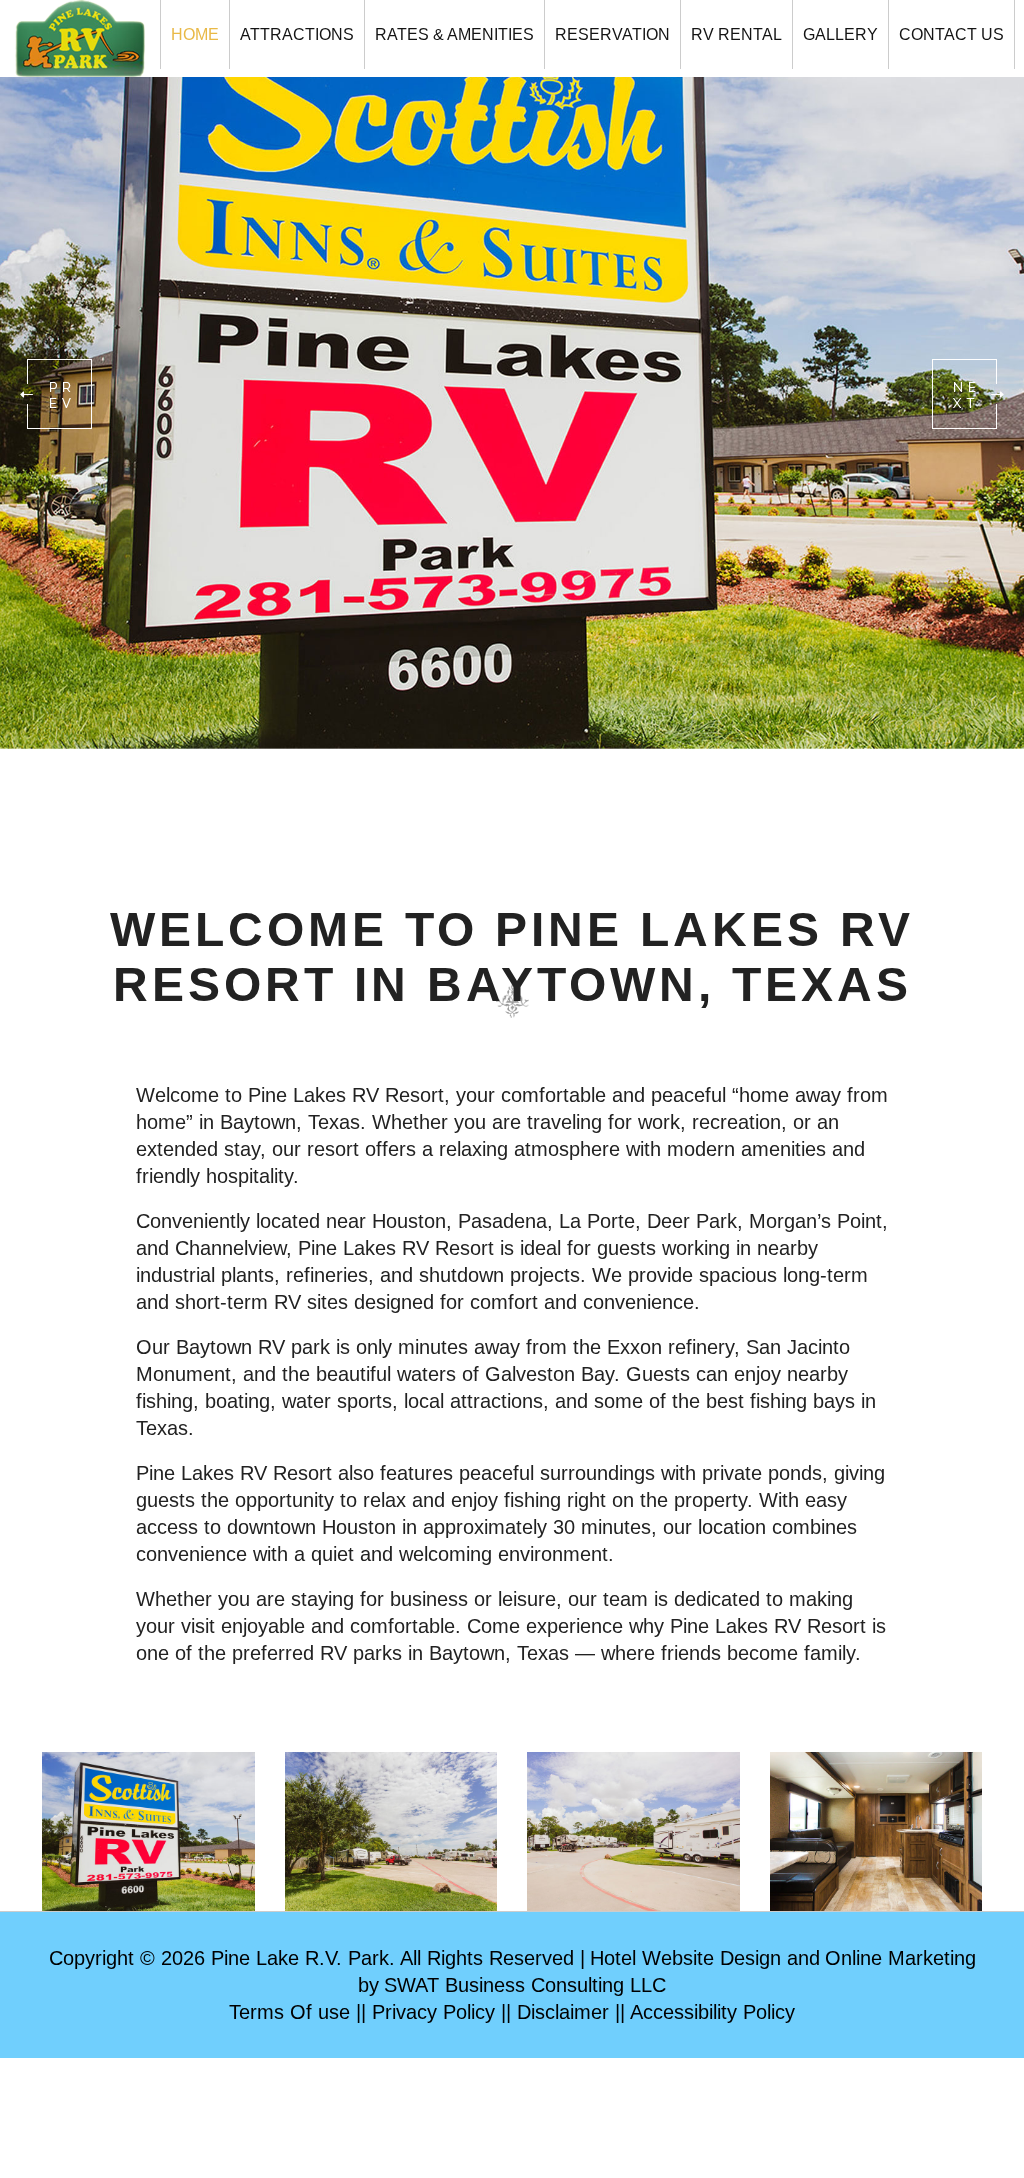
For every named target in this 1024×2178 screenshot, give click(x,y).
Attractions (297, 34)
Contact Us (951, 34)
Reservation (612, 34)
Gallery (840, 34)
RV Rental (736, 34)
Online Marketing (900, 1958)
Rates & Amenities (454, 34)
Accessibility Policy (712, 2012)
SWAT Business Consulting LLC (525, 1985)
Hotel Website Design (685, 1958)
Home (195, 34)
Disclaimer (563, 2012)
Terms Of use (289, 2012)
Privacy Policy (433, 2012)
